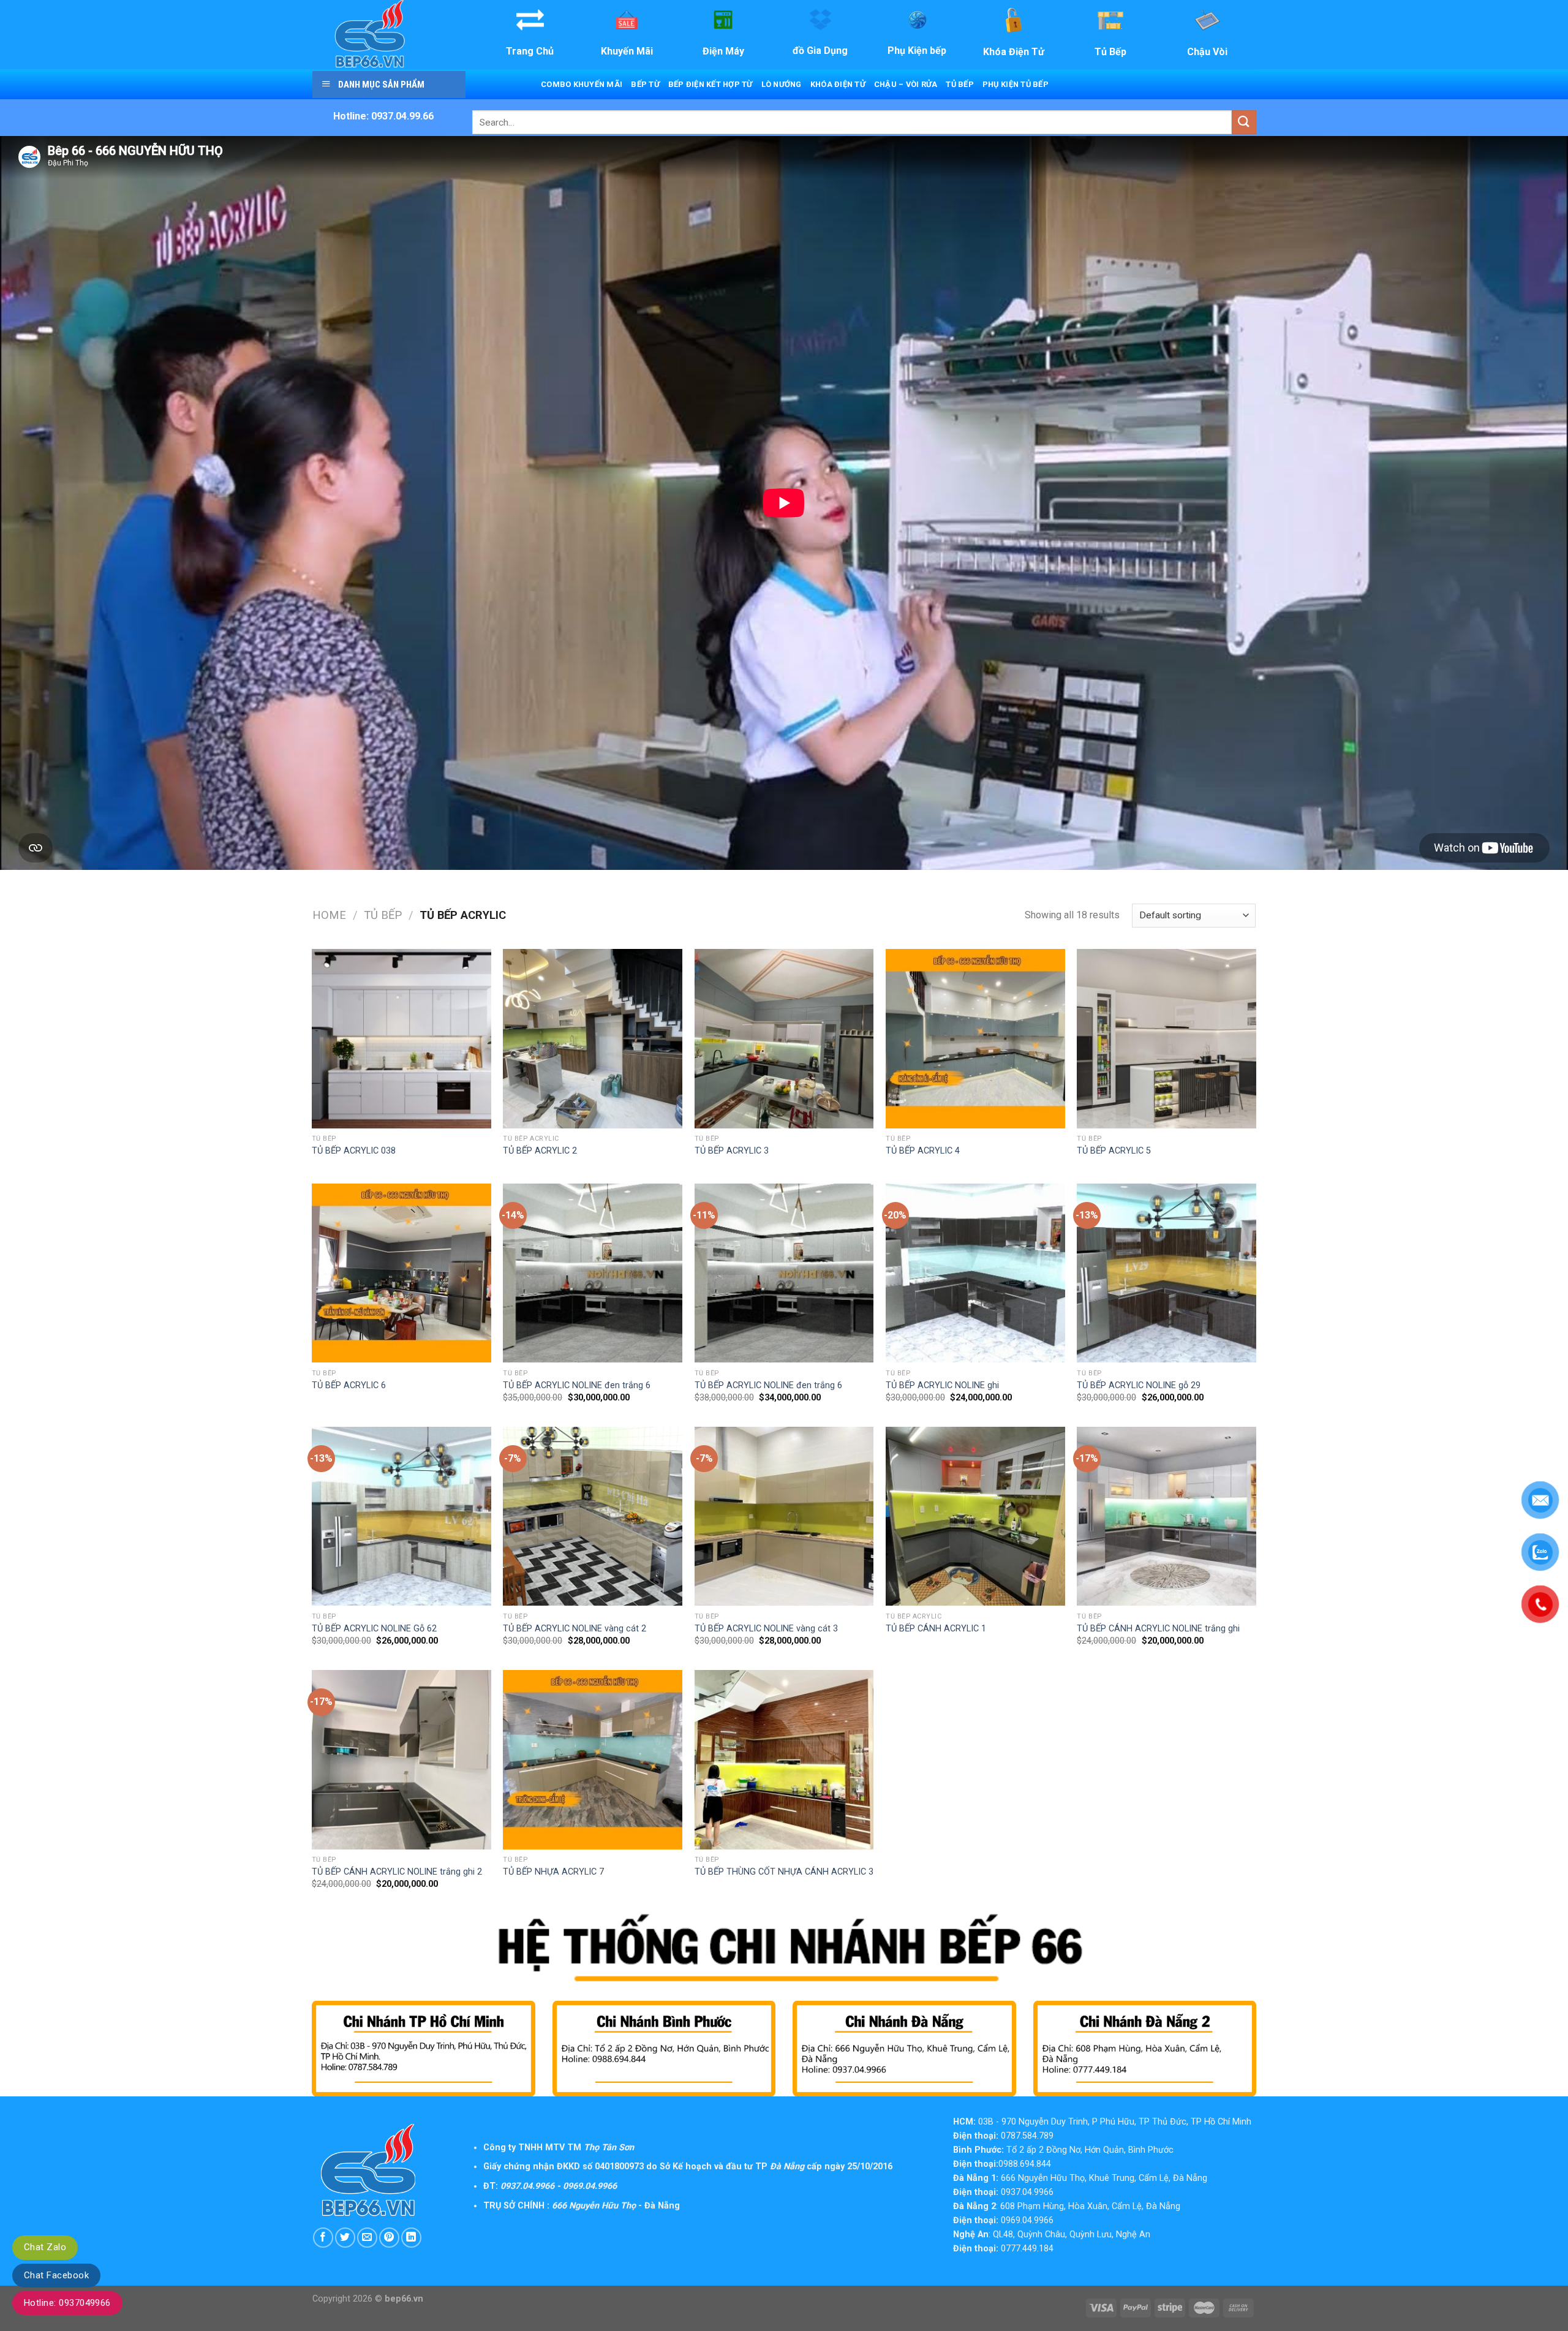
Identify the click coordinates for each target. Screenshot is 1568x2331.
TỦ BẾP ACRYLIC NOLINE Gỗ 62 (374, 1629)
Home (329, 915)
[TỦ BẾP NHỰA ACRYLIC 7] (593, 1760)
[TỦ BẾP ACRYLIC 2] (593, 1039)
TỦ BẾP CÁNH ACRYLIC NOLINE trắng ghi (1158, 1629)
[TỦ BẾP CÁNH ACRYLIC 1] (975, 1517)
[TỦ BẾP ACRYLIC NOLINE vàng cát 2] (593, 1517)
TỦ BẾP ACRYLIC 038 (354, 1151)
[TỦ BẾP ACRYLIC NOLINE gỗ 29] (1167, 1273)
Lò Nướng (782, 84)
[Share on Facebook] (323, 2238)
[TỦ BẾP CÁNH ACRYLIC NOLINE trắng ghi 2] (401, 1760)
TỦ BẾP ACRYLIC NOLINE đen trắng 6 (577, 1385)
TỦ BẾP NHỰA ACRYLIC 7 (553, 1872)
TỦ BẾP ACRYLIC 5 (1114, 1151)
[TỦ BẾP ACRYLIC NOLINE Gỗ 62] (401, 1517)
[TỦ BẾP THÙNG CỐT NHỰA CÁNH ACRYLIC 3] (784, 1760)
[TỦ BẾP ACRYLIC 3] (784, 1039)
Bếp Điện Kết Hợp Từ (710, 84)
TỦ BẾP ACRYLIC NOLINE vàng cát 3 (766, 1629)
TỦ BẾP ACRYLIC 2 (540, 1151)
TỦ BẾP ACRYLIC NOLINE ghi (942, 1385)
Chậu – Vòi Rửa (906, 84)
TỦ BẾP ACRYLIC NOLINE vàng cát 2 (575, 1629)
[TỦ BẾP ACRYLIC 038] (401, 1039)
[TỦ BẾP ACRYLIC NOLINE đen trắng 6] (593, 1273)
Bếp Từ (645, 84)
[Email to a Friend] (367, 2238)
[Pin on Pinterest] (389, 2238)
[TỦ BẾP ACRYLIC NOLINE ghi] (975, 1273)
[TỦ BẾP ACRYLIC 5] (1167, 1039)
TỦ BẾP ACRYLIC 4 (923, 1151)
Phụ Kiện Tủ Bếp (1016, 84)
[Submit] (1244, 122)
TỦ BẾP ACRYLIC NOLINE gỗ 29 (1139, 1385)
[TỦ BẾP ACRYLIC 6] (401, 1273)
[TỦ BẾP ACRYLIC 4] (975, 1039)
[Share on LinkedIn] (411, 2238)
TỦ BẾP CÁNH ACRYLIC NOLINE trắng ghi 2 (397, 1872)
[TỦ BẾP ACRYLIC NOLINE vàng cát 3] (784, 1517)
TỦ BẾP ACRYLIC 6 (349, 1385)
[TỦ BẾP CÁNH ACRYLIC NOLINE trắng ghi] (1167, 1517)
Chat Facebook (56, 2275)
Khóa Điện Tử (838, 84)
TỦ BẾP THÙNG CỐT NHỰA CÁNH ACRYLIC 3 (784, 1872)
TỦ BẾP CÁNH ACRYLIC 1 (936, 1629)
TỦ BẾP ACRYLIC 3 (732, 1151)
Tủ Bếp (960, 84)
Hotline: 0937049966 (67, 2303)
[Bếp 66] (388, 35)
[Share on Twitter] (345, 2238)
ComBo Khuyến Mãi (582, 84)
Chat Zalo (45, 2247)
